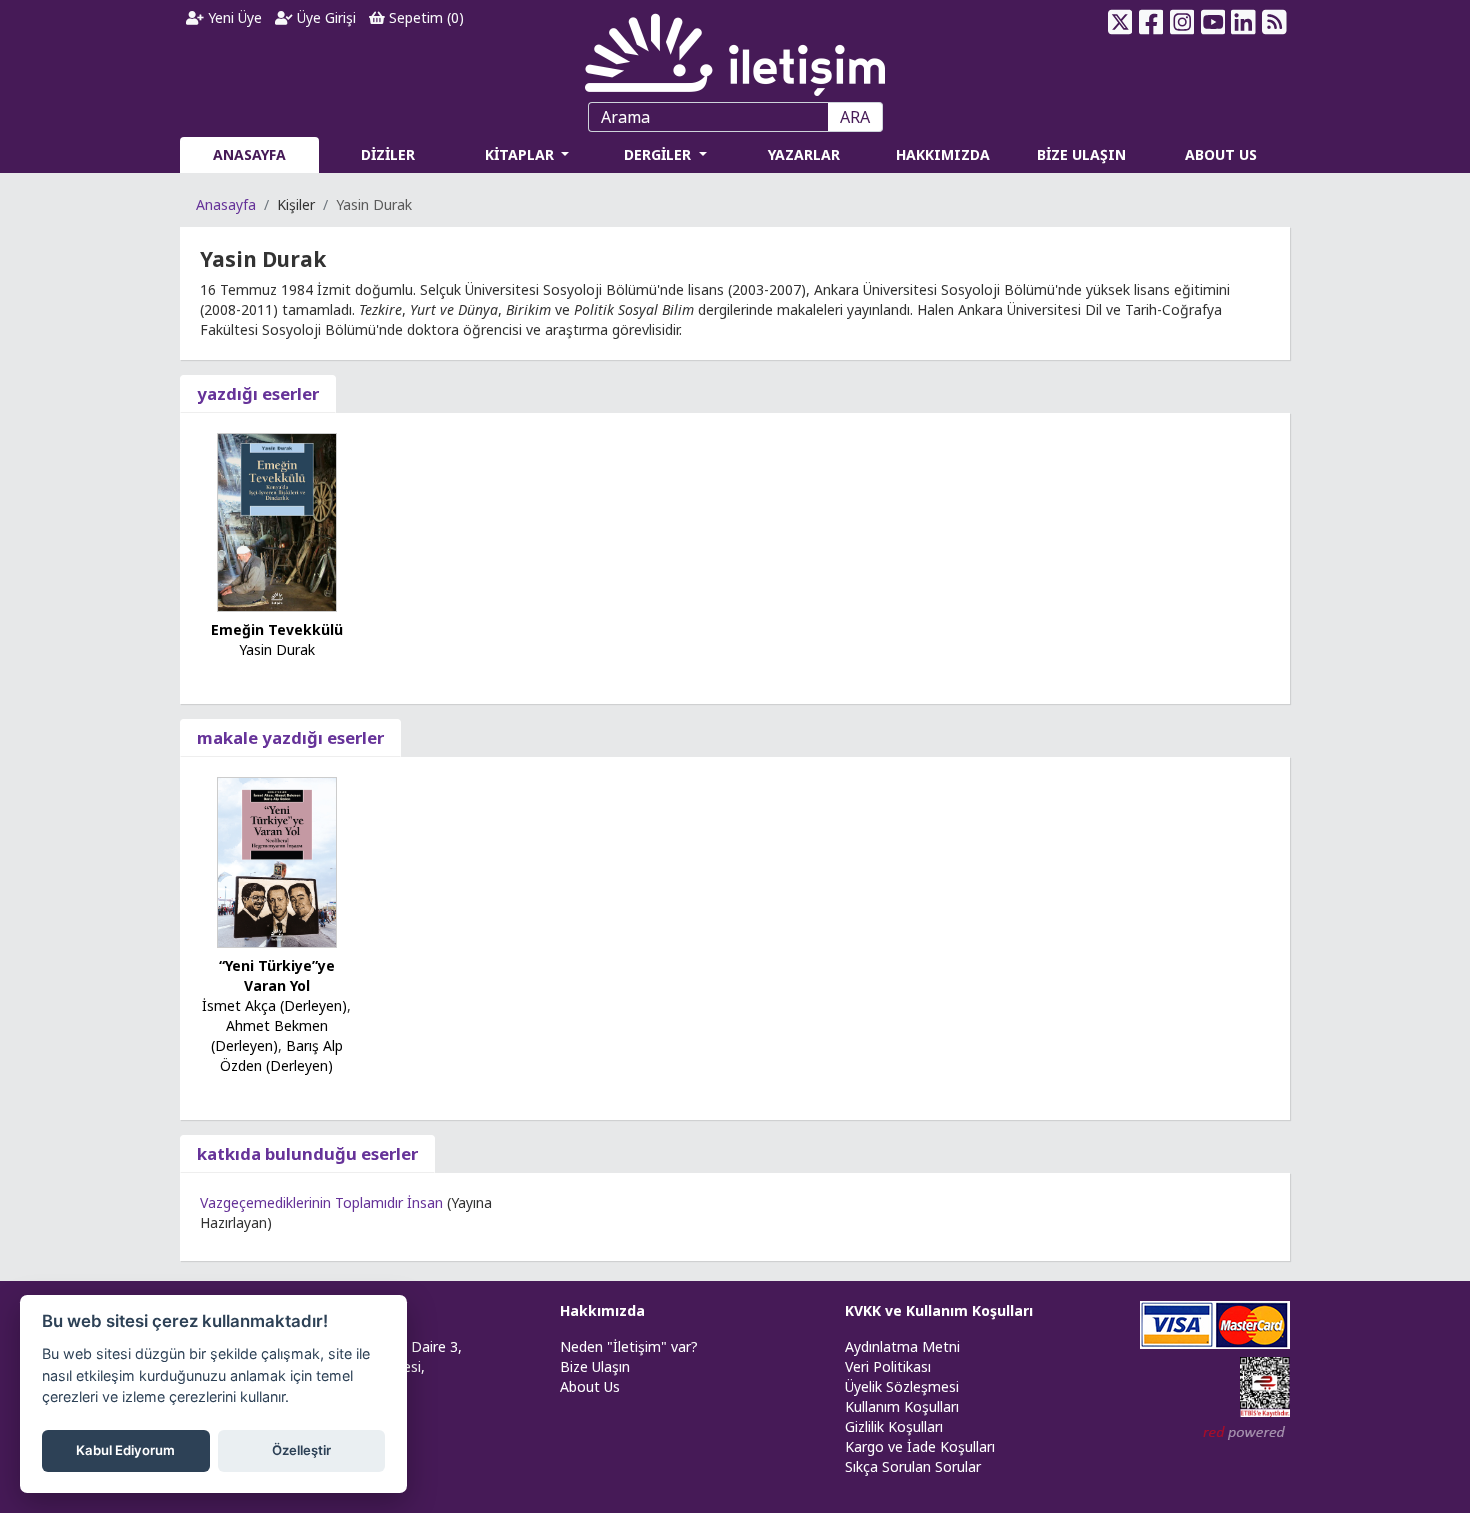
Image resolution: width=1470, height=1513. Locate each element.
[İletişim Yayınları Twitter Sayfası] (1120, 22)
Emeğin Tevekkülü (277, 629)
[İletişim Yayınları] (735, 49)
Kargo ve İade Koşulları (920, 1446)
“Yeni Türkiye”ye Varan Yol (277, 975)
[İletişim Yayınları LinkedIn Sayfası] (1243, 22)
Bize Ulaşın (595, 1366)
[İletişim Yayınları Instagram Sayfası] (1182, 22)
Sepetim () (424, 17)
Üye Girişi (324, 17)
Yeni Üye (233, 17)
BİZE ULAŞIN (1081, 154)
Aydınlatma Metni (902, 1346)
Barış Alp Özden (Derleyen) (281, 1055)
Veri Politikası (888, 1366)
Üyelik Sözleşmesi (902, 1386)
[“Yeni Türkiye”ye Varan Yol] (277, 861)
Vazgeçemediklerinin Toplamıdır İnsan (321, 1202)
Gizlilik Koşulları (894, 1426)
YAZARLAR (804, 154)
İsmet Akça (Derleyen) (274, 1005)
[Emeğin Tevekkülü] (277, 520)
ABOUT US (1221, 154)
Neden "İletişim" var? (629, 1346)
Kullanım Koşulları (902, 1406)
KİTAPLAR (521, 154)
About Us (590, 1386)
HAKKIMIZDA (943, 154)
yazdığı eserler (258, 393)
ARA (855, 117)
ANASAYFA (249, 154)
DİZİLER (388, 154)
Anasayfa (226, 204)
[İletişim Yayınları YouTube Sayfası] (1212, 22)
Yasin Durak (277, 649)
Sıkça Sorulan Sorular (913, 1466)
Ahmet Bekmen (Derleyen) (269, 1035)
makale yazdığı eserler (290, 737)
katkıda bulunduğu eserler (307, 1153)
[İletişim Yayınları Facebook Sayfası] (1151, 22)
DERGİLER (659, 154)
